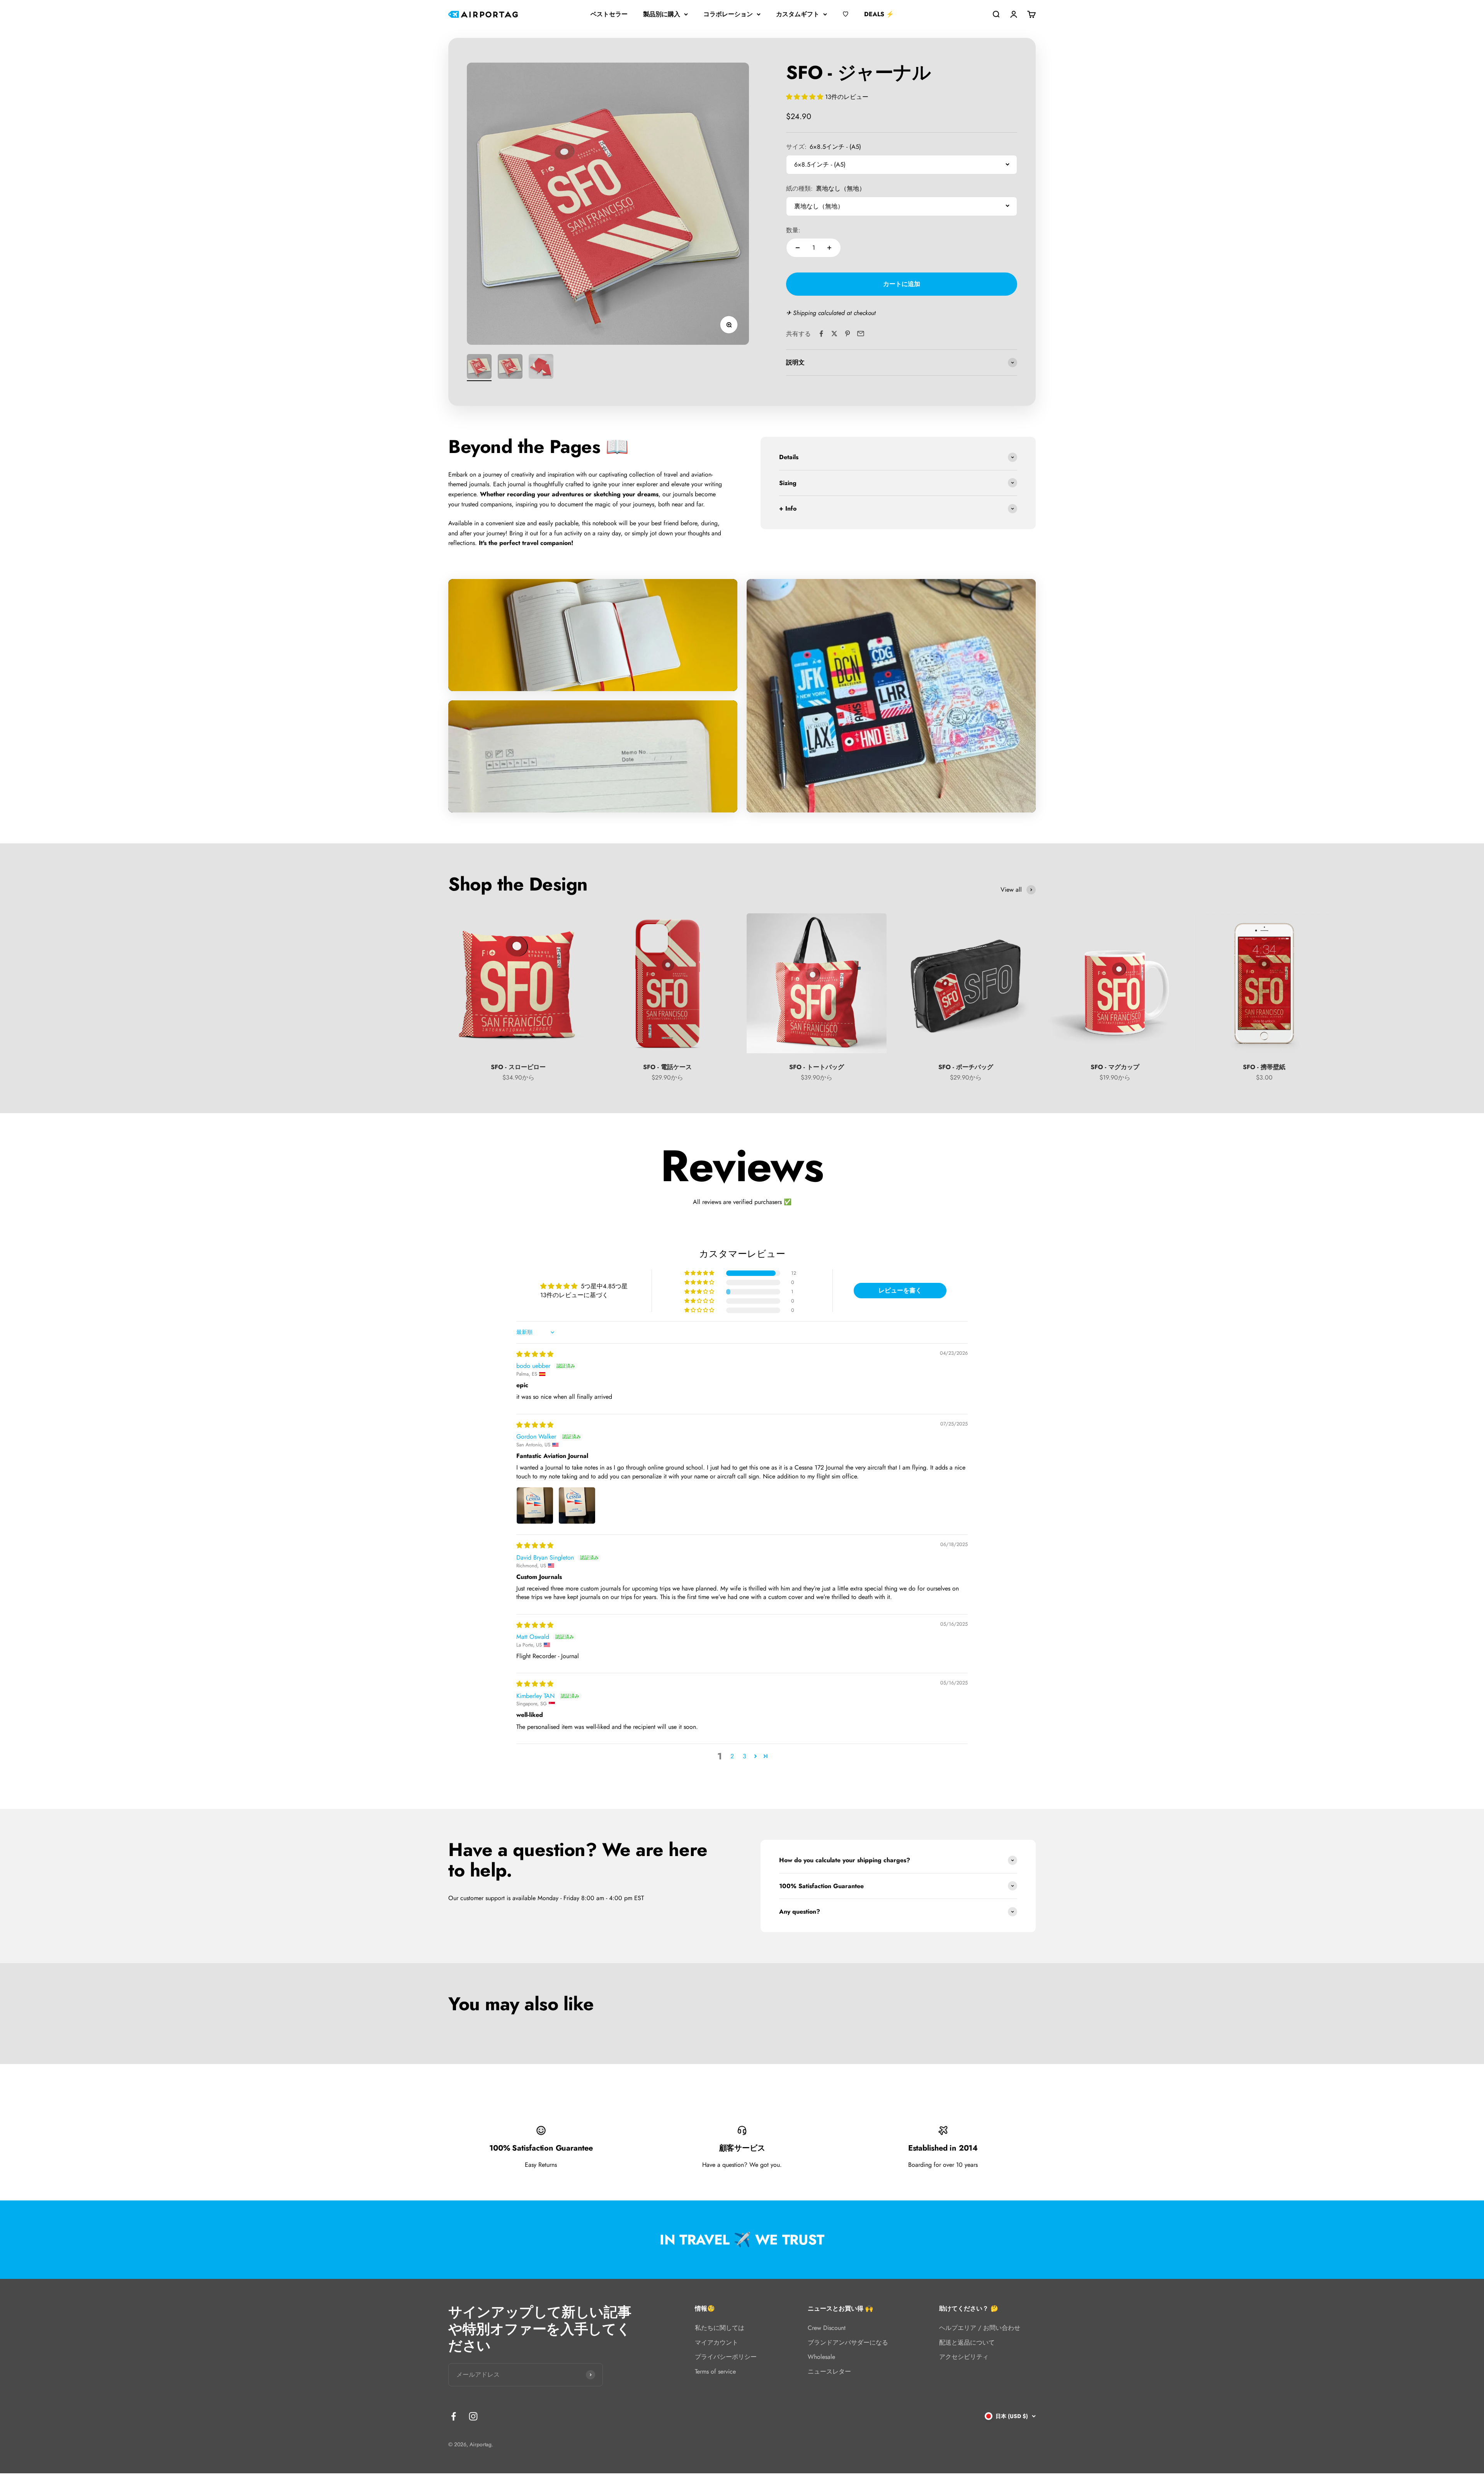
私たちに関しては (720, 2328)
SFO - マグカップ (1115, 1067)
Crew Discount (827, 2328)
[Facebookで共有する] (821, 334)
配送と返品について (967, 2342)
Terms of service (715, 2371)
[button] (806, 96)
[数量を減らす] (798, 248)
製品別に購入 (662, 14)
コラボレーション (728, 14)
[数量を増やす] (829, 248)
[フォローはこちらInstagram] (473, 2416)
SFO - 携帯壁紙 (1264, 1067)
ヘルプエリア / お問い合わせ (980, 2328)
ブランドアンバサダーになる (848, 2342)
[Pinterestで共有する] (848, 334)
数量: (793, 230)
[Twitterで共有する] (834, 334)
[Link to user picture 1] (535, 1505)
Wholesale (821, 2357)
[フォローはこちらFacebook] (454, 2416)
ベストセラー (609, 14)
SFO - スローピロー (518, 1067)
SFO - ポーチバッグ (966, 1067)
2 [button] (732, 1756)
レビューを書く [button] (900, 1290)
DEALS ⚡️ (879, 14)
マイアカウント (716, 2342)
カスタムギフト (798, 14)
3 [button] (745, 1756)
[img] (535, 1354)
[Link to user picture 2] (577, 1505)
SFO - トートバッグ (817, 1067)
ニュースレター (829, 2371)
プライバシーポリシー (726, 2357)
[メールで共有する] (861, 334)
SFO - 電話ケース (667, 1067)
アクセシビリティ (964, 2357)
